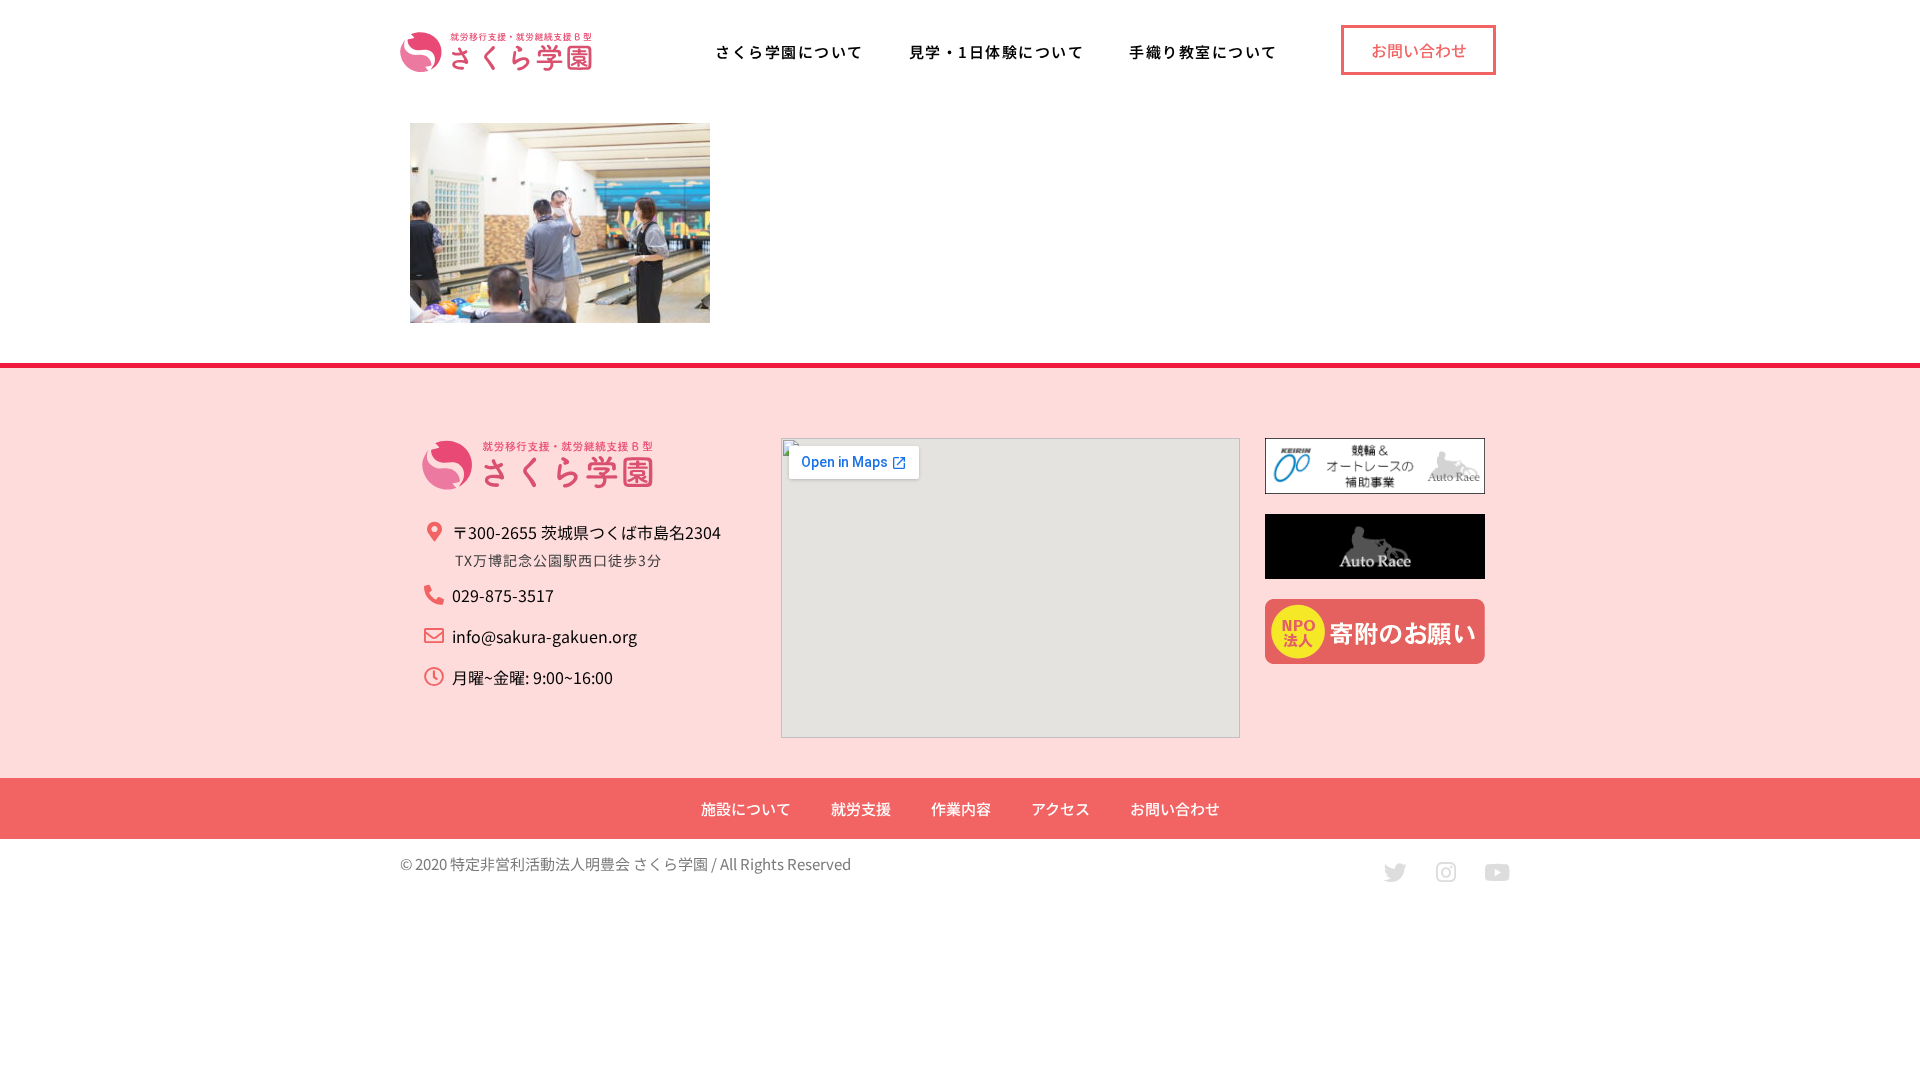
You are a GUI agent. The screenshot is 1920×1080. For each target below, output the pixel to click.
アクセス (1060, 808)
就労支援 (861, 808)
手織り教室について (1203, 51)
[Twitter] (1395, 872)
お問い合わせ (1175, 808)
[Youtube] (1497, 872)
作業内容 (961, 808)
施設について (746, 808)
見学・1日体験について (997, 51)
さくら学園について (789, 51)
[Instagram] (1446, 872)
